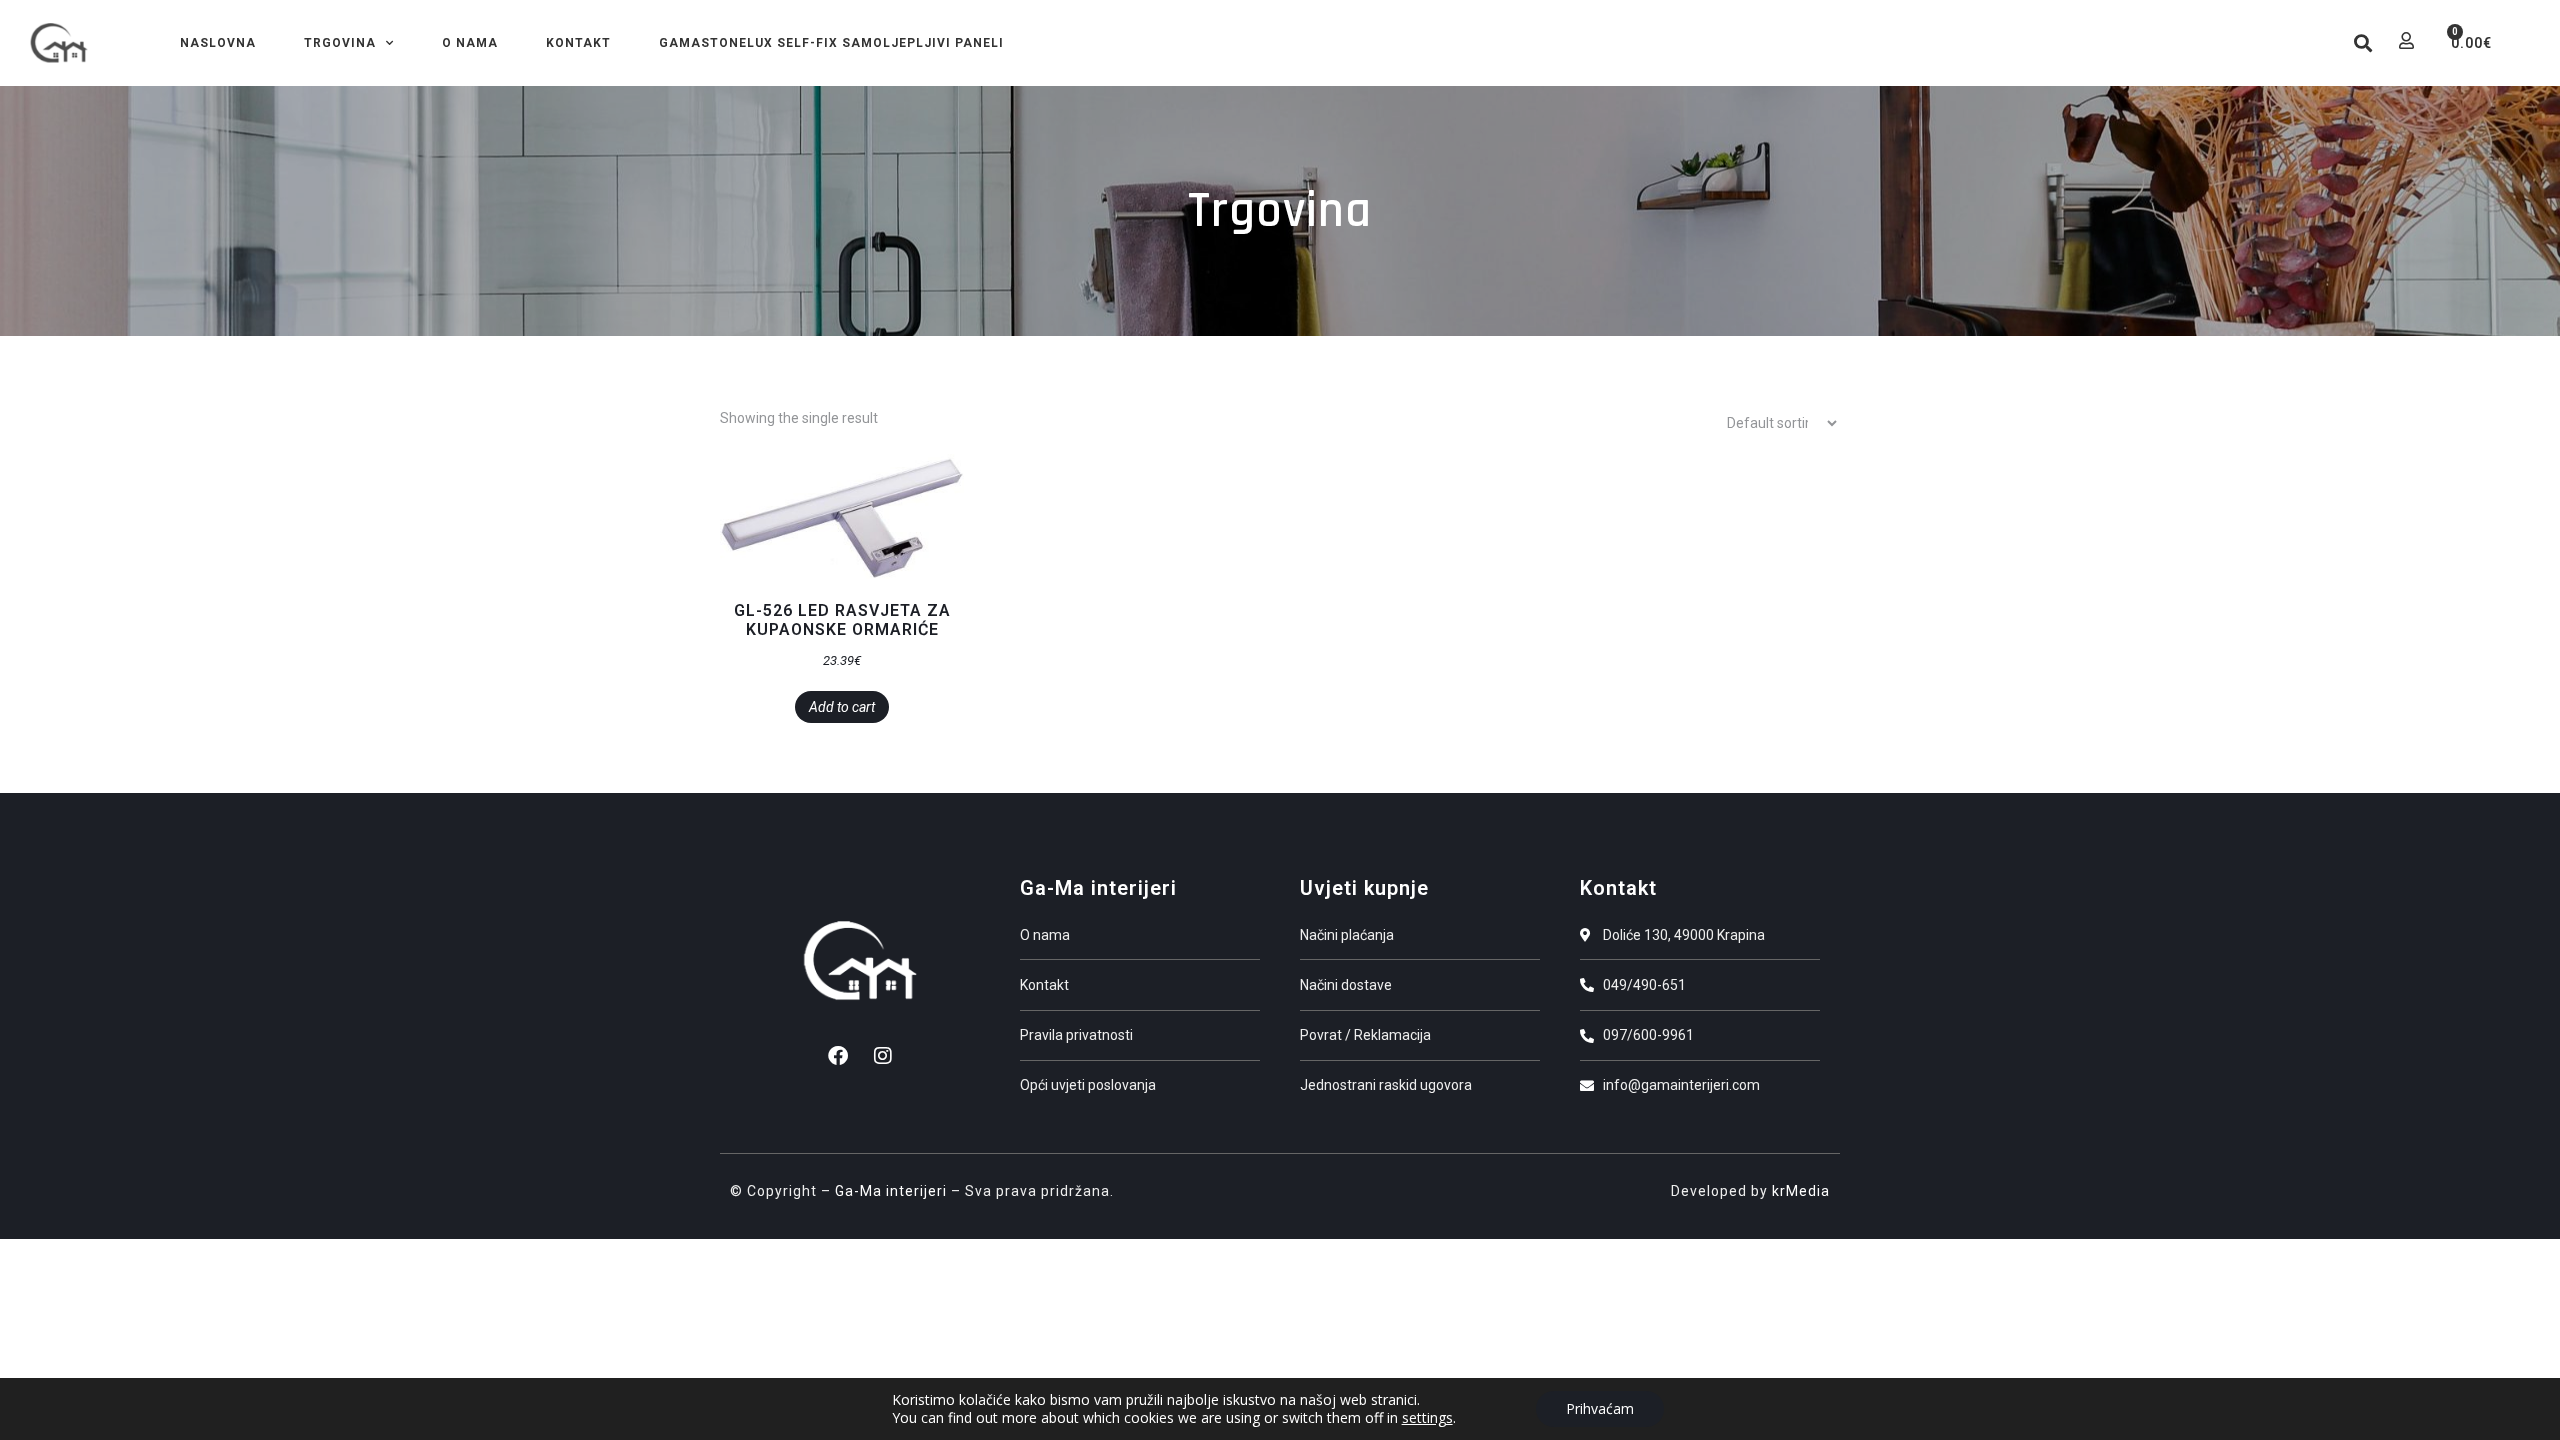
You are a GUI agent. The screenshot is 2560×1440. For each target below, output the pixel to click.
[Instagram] (883, 1056)
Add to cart (842, 707)
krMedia (1801, 1191)
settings (1427, 1418)
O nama (470, 43)
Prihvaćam (1600, 1408)
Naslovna (218, 43)
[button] (2362, 43)
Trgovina (340, 43)
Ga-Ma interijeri (891, 1191)
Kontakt (578, 43)
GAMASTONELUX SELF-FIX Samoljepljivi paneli (831, 43)
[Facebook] (838, 1056)
